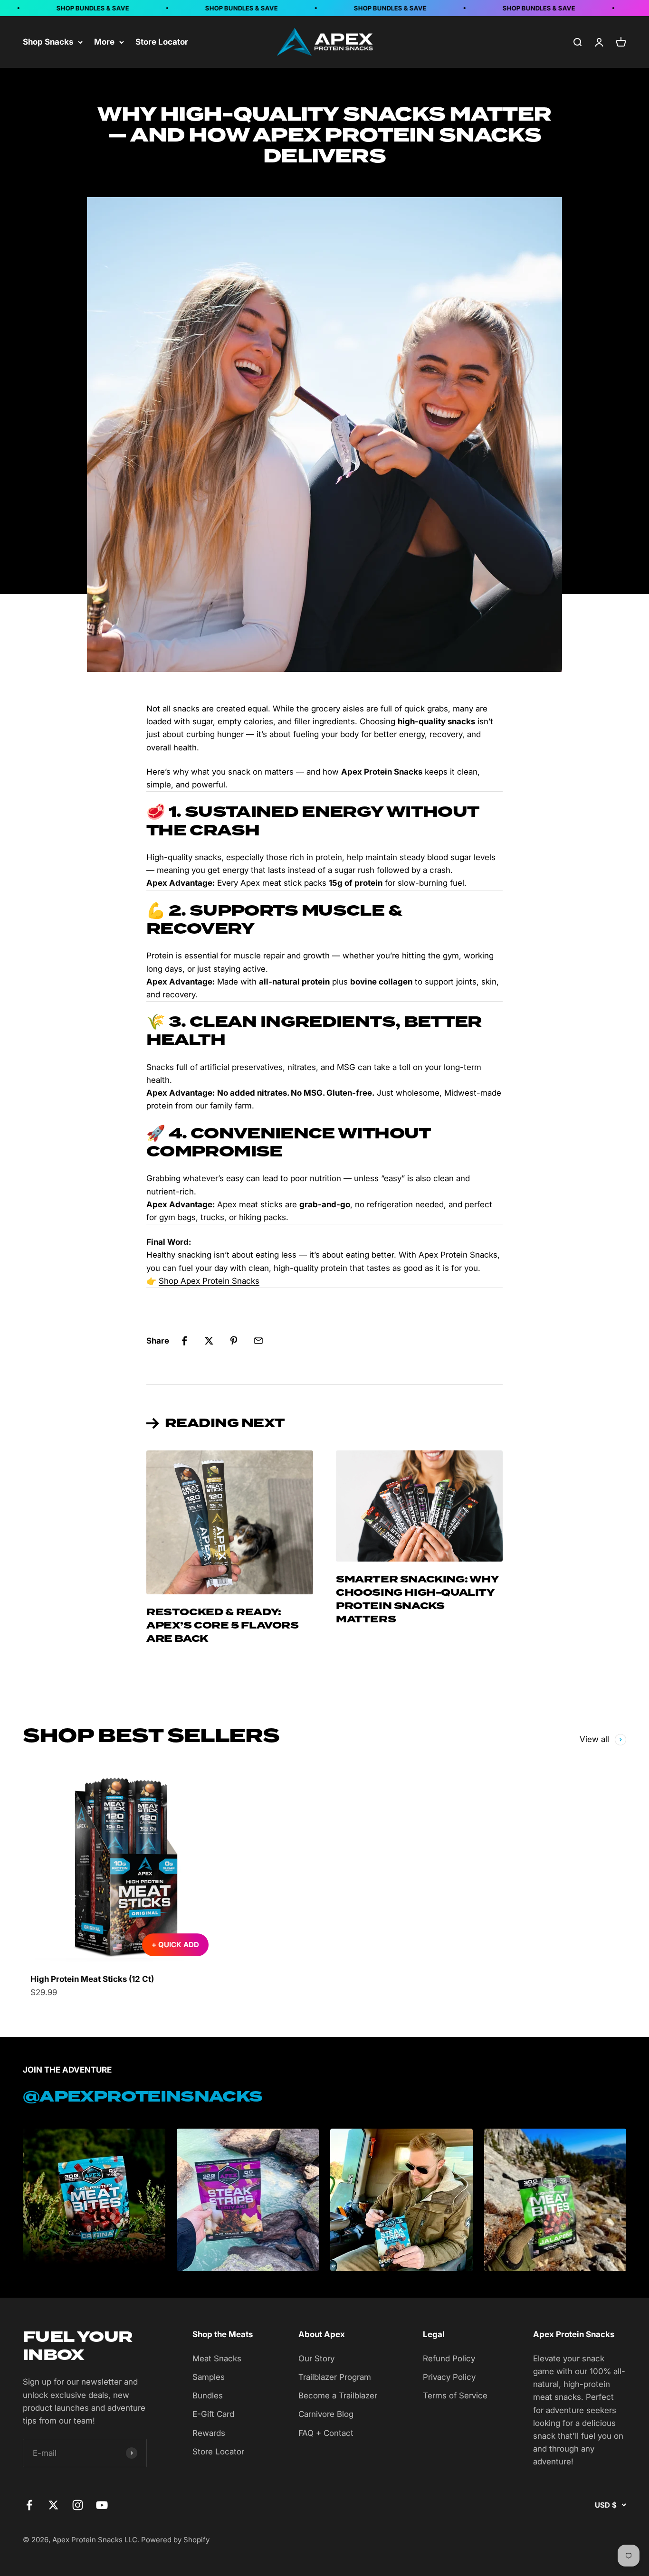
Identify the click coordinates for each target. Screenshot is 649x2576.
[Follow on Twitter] (53, 2505)
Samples (209, 2377)
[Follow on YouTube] (102, 2505)
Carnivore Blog (326, 2414)
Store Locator (162, 42)
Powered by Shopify (175, 2540)
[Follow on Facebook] (29, 2505)
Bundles (208, 2396)
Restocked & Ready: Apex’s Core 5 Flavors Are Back (223, 1625)
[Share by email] (258, 1341)
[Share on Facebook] (184, 1341)
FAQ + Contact (326, 2433)
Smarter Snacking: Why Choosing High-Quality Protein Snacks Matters (417, 1599)
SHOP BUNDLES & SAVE (71, 8)
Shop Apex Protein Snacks (209, 1281)
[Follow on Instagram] (78, 2505)
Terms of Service (455, 2396)
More (104, 42)
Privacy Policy (449, 2377)
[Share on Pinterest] (234, 1341)
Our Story (316, 2358)
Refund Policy (449, 2358)
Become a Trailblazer (338, 2396)
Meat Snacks (217, 2358)
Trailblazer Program (335, 2377)
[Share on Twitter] (209, 1341)
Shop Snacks (48, 42)
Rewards (209, 2433)
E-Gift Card (213, 2414)
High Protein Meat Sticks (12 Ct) (92, 1979)
